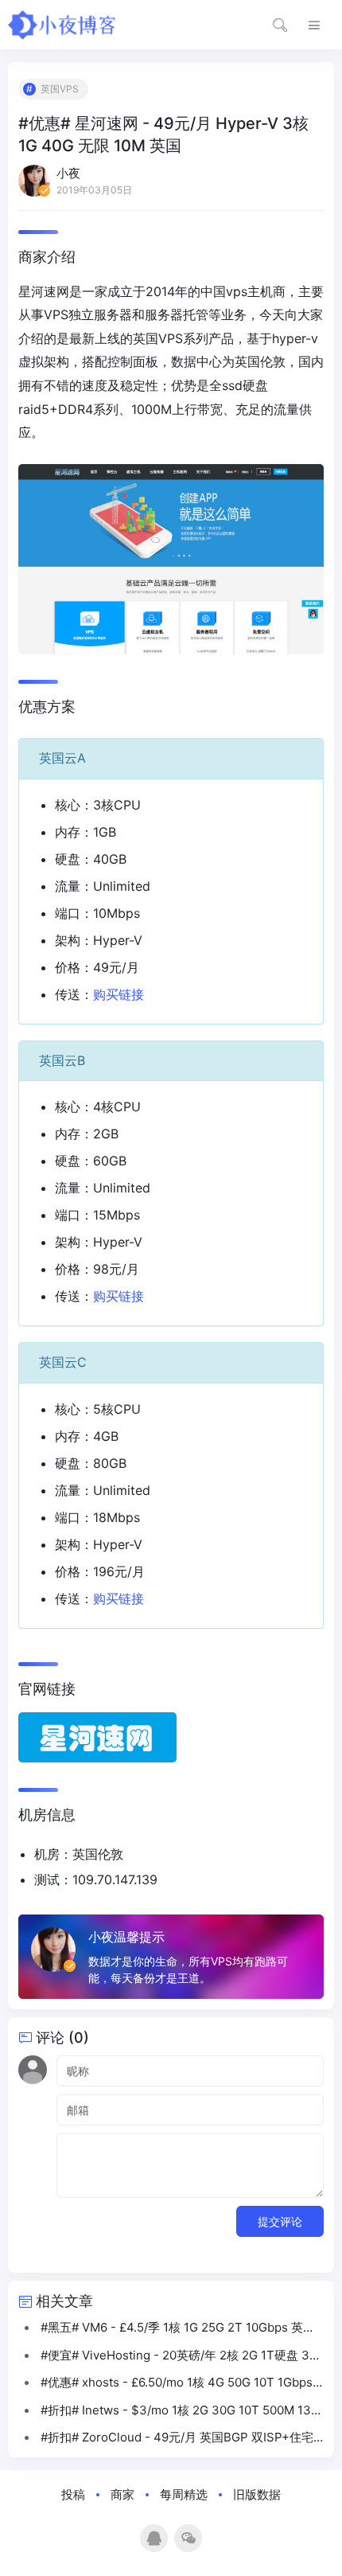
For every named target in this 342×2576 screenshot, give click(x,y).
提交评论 (280, 2221)
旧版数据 (257, 2494)
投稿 (73, 2494)
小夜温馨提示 (126, 1937)
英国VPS (60, 89)
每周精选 (184, 2494)
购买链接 (119, 994)
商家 (122, 2494)
